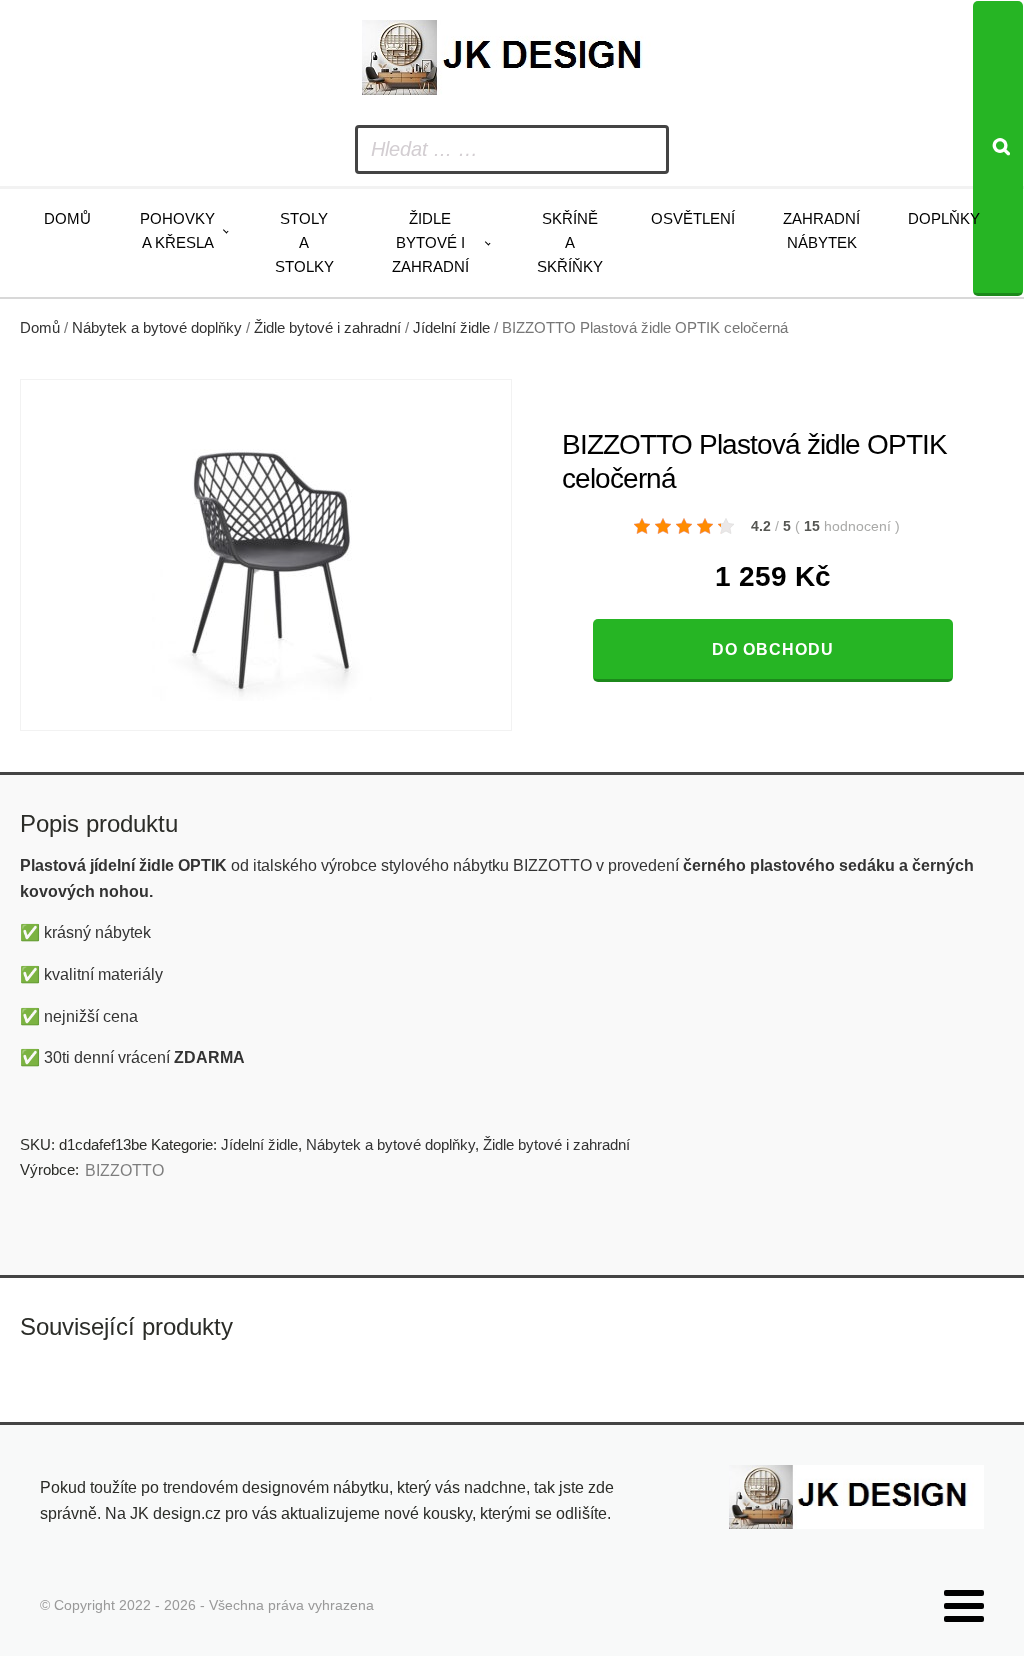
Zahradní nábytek (821, 230)
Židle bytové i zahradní (430, 242)
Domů (67, 218)
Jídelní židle (451, 328)
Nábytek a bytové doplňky (157, 328)
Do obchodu (773, 649)
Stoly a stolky (304, 242)
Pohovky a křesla (177, 230)
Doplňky (944, 218)
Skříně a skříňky (570, 242)
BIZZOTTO (124, 1170)
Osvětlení (693, 218)
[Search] (998, 148)
